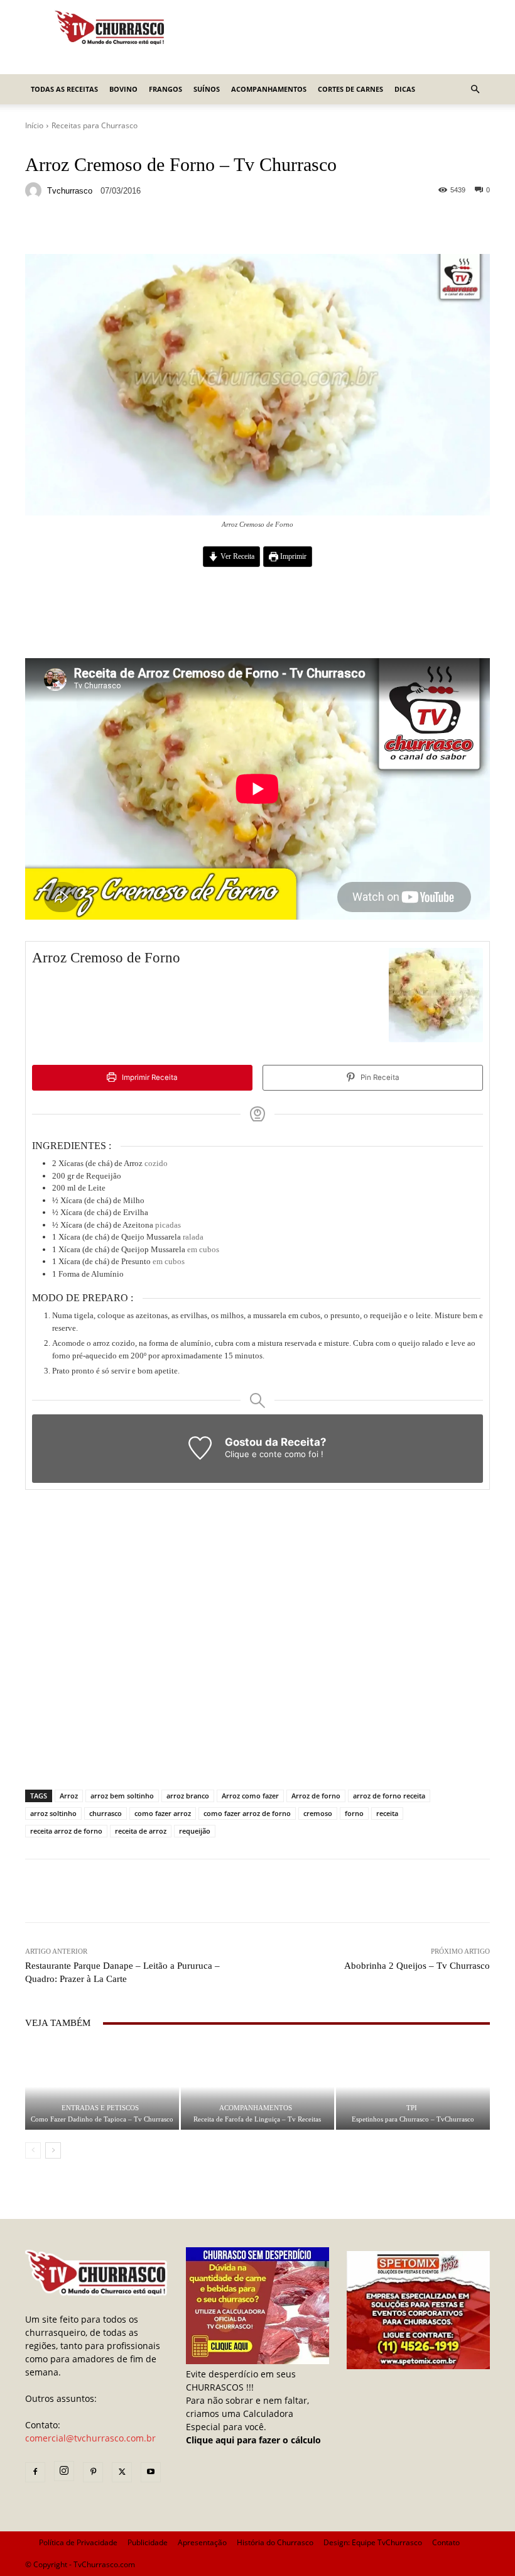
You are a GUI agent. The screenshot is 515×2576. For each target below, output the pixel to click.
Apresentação (202, 2542)
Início (34, 125)
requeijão (195, 1831)
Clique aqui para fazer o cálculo (253, 2440)
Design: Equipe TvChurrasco (373, 2542)
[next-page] (53, 2150)
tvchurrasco (70, 191)
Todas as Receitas (64, 89)
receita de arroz (141, 1831)
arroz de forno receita (389, 1796)
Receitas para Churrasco (95, 125)
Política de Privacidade (78, 2542)
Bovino (123, 89)
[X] (122, 2472)
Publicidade (148, 2542)
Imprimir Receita (149, 1077)
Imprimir (292, 557)
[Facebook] (35, 2472)
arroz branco (188, 1796)
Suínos (207, 89)
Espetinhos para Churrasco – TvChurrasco (413, 2119)
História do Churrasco (275, 2542)
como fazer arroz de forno (247, 1813)
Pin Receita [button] (379, 1077)
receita (387, 1813)
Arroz (69, 1796)
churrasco (106, 1813)
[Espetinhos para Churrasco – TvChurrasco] (413, 2087)
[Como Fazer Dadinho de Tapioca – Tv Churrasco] (102, 2087)
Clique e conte (255, 1454)
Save (179, 229)
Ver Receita (236, 557)
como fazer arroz (163, 1813)
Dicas (405, 89)
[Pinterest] (93, 2472)
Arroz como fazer (250, 1796)
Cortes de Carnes (350, 89)
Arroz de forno (316, 1796)
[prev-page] (33, 2150)
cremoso (318, 1813)
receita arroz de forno (66, 1831)
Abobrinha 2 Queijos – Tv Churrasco (417, 1966)
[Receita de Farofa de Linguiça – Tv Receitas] (258, 2087)
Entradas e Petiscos (100, 2108)
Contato (446, 2542)
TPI (412, 2108)
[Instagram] (64, 2471)
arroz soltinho (53, 1813)
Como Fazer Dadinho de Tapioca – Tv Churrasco (102, 2119)
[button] (475, 90)
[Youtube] (151, 2472)
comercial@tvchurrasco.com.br (90, 2438)
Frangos (165, 89)
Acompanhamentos (269, 89)
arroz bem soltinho (122, 1796)
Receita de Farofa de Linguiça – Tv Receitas (257, 2119)
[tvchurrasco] (35, 190)
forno (354, 1813)
